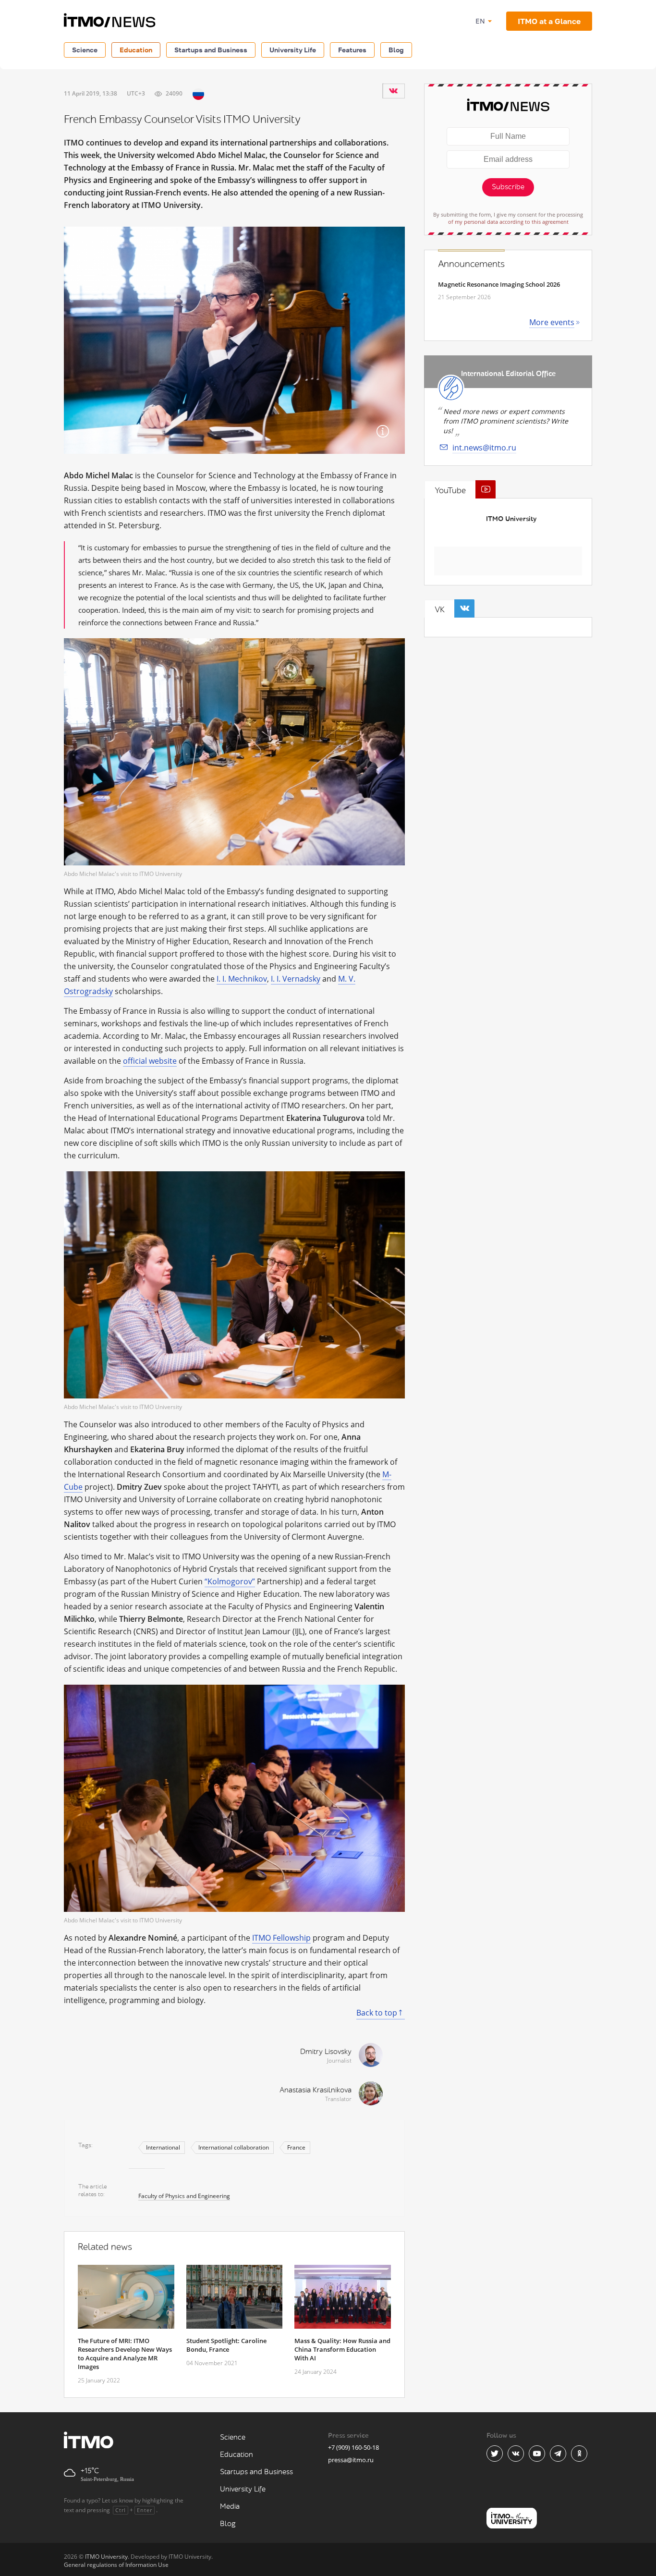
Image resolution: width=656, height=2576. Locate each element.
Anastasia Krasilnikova (316, 2090)
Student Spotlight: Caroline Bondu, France (226, 2345)
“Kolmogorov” (230, 1581)
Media (230, 2507)
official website (150, 1061)
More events (552, 322)
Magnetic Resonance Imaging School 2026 (499, 284)
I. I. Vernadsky (296, 979)
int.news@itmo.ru (484, 448)
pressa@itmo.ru (351, 2460)
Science (85, 50)
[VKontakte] (393, 91)
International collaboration (234, 2147)
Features (352, 50)
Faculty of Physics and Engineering (184, 2196)
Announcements (471, 264)
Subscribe (508, 187)
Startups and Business (211, 50)
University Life (293, 50)
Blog (396, 50)
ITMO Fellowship (281, 1938)
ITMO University (511, 519)
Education (136, 50)
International (163, 2147)
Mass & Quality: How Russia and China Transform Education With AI (342, 2349)
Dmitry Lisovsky (326, 2052)
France (296, 2147)
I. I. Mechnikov (242, 979)
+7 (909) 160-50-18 (353, 2447)
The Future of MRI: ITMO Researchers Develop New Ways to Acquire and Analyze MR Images (125, 2354)
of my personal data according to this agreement (508, 222)
